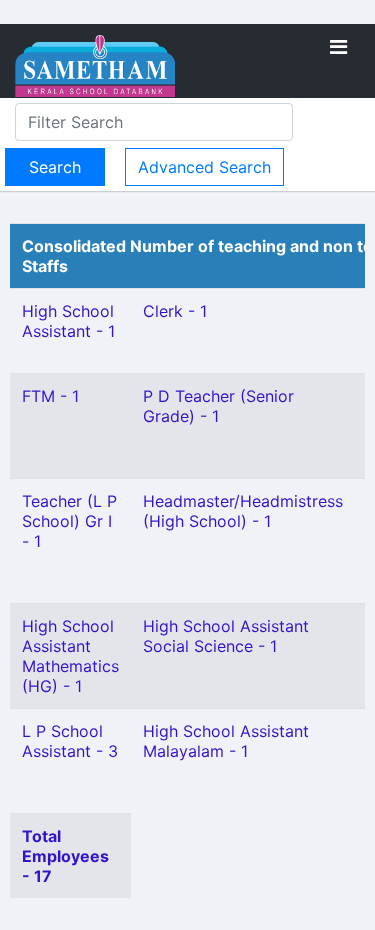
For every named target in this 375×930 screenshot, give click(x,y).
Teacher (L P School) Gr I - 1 (69, 521)
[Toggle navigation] (338, 47)
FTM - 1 (50, 396)
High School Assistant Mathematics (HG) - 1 (70, 656)
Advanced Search (204, 167)
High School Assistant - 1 (68, 321)
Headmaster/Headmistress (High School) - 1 (243, 511)
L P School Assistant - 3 (70, 741)
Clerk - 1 (175, 311)
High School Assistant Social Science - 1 (226, 636)
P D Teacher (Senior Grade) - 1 (218, 406)
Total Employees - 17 (65, 856)
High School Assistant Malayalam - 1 (226, 741)
